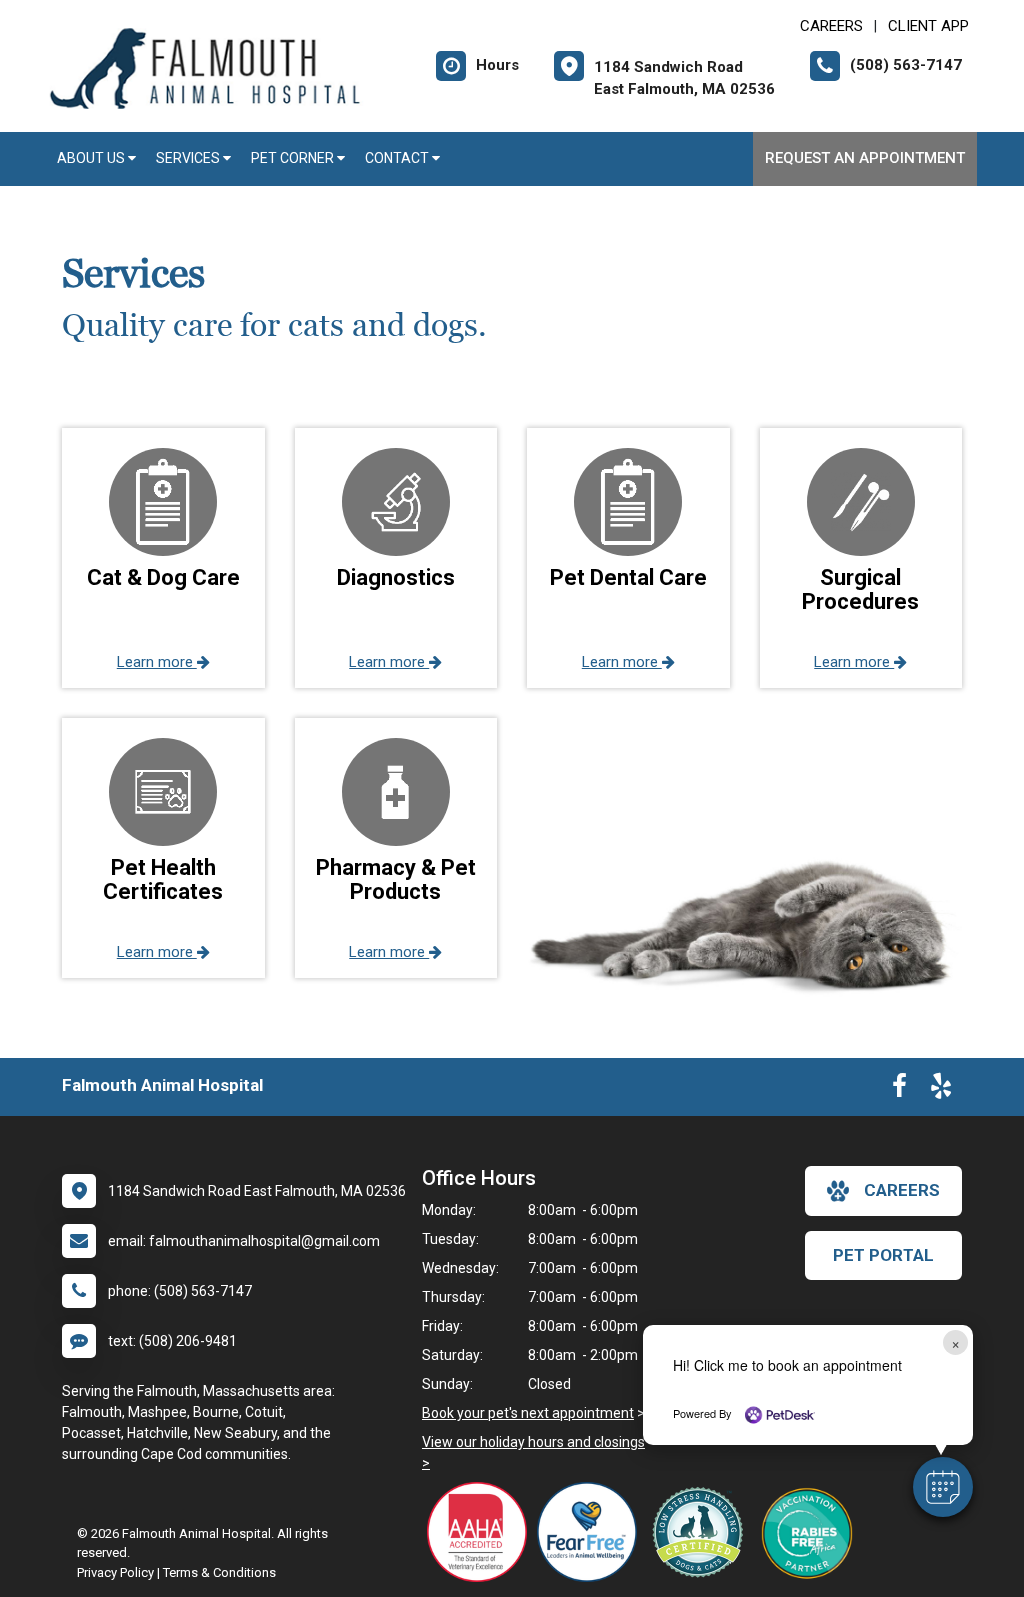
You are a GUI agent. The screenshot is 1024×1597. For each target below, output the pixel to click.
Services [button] (189, 158)
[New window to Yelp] (941, 1090)
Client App (928, 26)
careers (902, 1190)
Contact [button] (398, 158)
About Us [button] (92, 158)
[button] (943, 1487)
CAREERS (831, 26)
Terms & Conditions (219, 1572)
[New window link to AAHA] (482, 1532)
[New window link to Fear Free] (592, 1532)
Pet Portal (883, 1255)
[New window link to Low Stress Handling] (702, 1532)
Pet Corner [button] (294, 158)
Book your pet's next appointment (528, 1413)
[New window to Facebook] (899, 1090)
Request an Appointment (865, 158)
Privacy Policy (115, 1572)
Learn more (157, 662)
